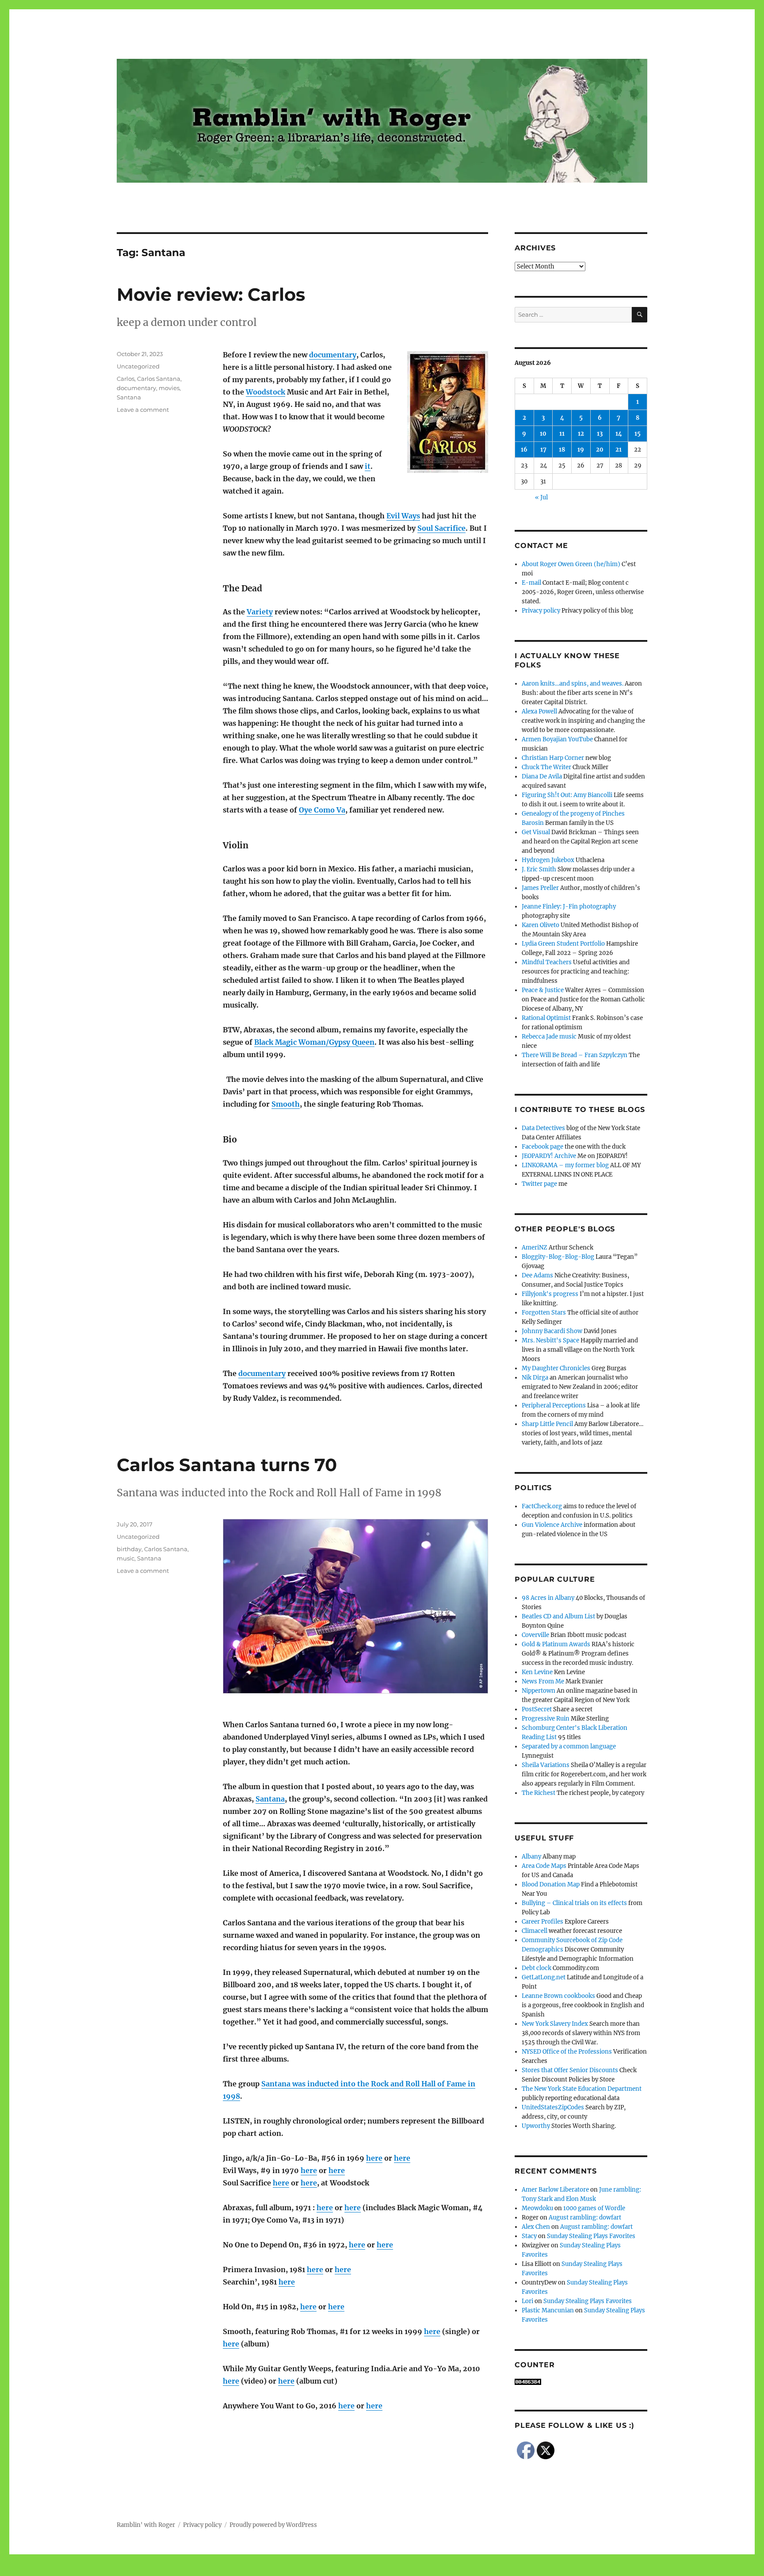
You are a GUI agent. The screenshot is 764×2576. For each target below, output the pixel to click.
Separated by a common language (569, 1746)
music (126, 1558)
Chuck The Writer (546, 767)
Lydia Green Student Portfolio (563, 944)
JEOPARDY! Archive (549, 1156)
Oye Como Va (322, 810)
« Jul (541, 497)
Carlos (126, 379)
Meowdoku (537, 2208)
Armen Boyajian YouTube (557, 739)
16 (524, 450)
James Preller (540, 888)
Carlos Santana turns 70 (227, 1465)
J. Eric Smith (539, 869)
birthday (129, 1549)
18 (562, 450)
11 (562, 434)
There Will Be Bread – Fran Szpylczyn (575, 1055)
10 (543, 434)
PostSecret (537, 1709)
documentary (333, 355)
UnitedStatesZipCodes (553, 2107)
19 (581, 450)
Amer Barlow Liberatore (555, 2190)
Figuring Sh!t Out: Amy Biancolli (567, 795)
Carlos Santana (159, 379)
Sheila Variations (546, 1765)
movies (169, 388)
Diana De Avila (542, 776)
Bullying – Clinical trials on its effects (574, 1903)
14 (619, 434)
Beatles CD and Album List (558, 1616)
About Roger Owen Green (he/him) (571, 564)
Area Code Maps (544, 1866)
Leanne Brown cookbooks (558, 1996)
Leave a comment (143, 410)
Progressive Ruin (546, 1719)
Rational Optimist (546, 1018)
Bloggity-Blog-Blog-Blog (558, 1257)
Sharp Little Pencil (547, 1424)
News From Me (543, 1681)
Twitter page (539, 1184)
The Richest (539, 1793)
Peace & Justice (543, 990)
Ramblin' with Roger (146, 2525)
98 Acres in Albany (548, 1598)
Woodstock (265, 392)
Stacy (529, 2236)
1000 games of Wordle (594, 2208)
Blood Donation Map (551, 1884)
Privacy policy (541, 611)
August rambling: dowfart (585, 2218)
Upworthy (536, 2126)
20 (600, 450)
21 (619, 450)
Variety (260, 612)
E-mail (531, 583)
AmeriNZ (535, 1248)
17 (543, 450)
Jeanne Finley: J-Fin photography (569, 907)
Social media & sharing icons (332, 2570)
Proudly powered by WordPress (273, 2525)
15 (638, 434)
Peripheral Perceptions (554, 1405)
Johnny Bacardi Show (552, 1331)
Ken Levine (537, 1672)
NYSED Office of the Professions (567, 2052)
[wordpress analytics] (581, 2382)
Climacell (535, 1931)
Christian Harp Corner (553, 758)
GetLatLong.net (544, 1977)
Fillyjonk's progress (550, 1294)
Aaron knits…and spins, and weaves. (573, 684)
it (368, 466)
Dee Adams (537, 1275)
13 (600, 434)
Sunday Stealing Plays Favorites (591, 2236)
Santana (129, 397)
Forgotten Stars (544, 1313)
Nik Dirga (535, 1378)
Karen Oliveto (541, 925)
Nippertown (539, 1691)
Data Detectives (543, 1128)
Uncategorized (138, 366)
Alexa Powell (539, 711)
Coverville (535, 1635)
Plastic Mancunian (548, 2310)
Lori (527, 2301)
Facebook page (542, 1147)
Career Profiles (542, 1922)
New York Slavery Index (555, 2024)
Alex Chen (536, 2227)
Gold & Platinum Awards (556, 1644)
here (374, 2158)
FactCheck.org (542, 1506)
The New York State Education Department (582, 2089)
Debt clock (537, 1968)
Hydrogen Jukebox (548, 860)
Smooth (286, 1104)
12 (581, 434)
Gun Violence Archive (552, 1525)
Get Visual (536, 832)
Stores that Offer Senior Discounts (570, 2070)
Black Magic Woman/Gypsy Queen (314, 1042)
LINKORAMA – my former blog (565, 1165)
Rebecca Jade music (549, 1037)
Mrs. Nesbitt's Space (550, 1340)
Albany (531, 1857)
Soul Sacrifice (441, 528)
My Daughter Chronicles (556, 1368)
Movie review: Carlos (211, 294)
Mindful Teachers (547, 962)
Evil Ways (403, 516)
